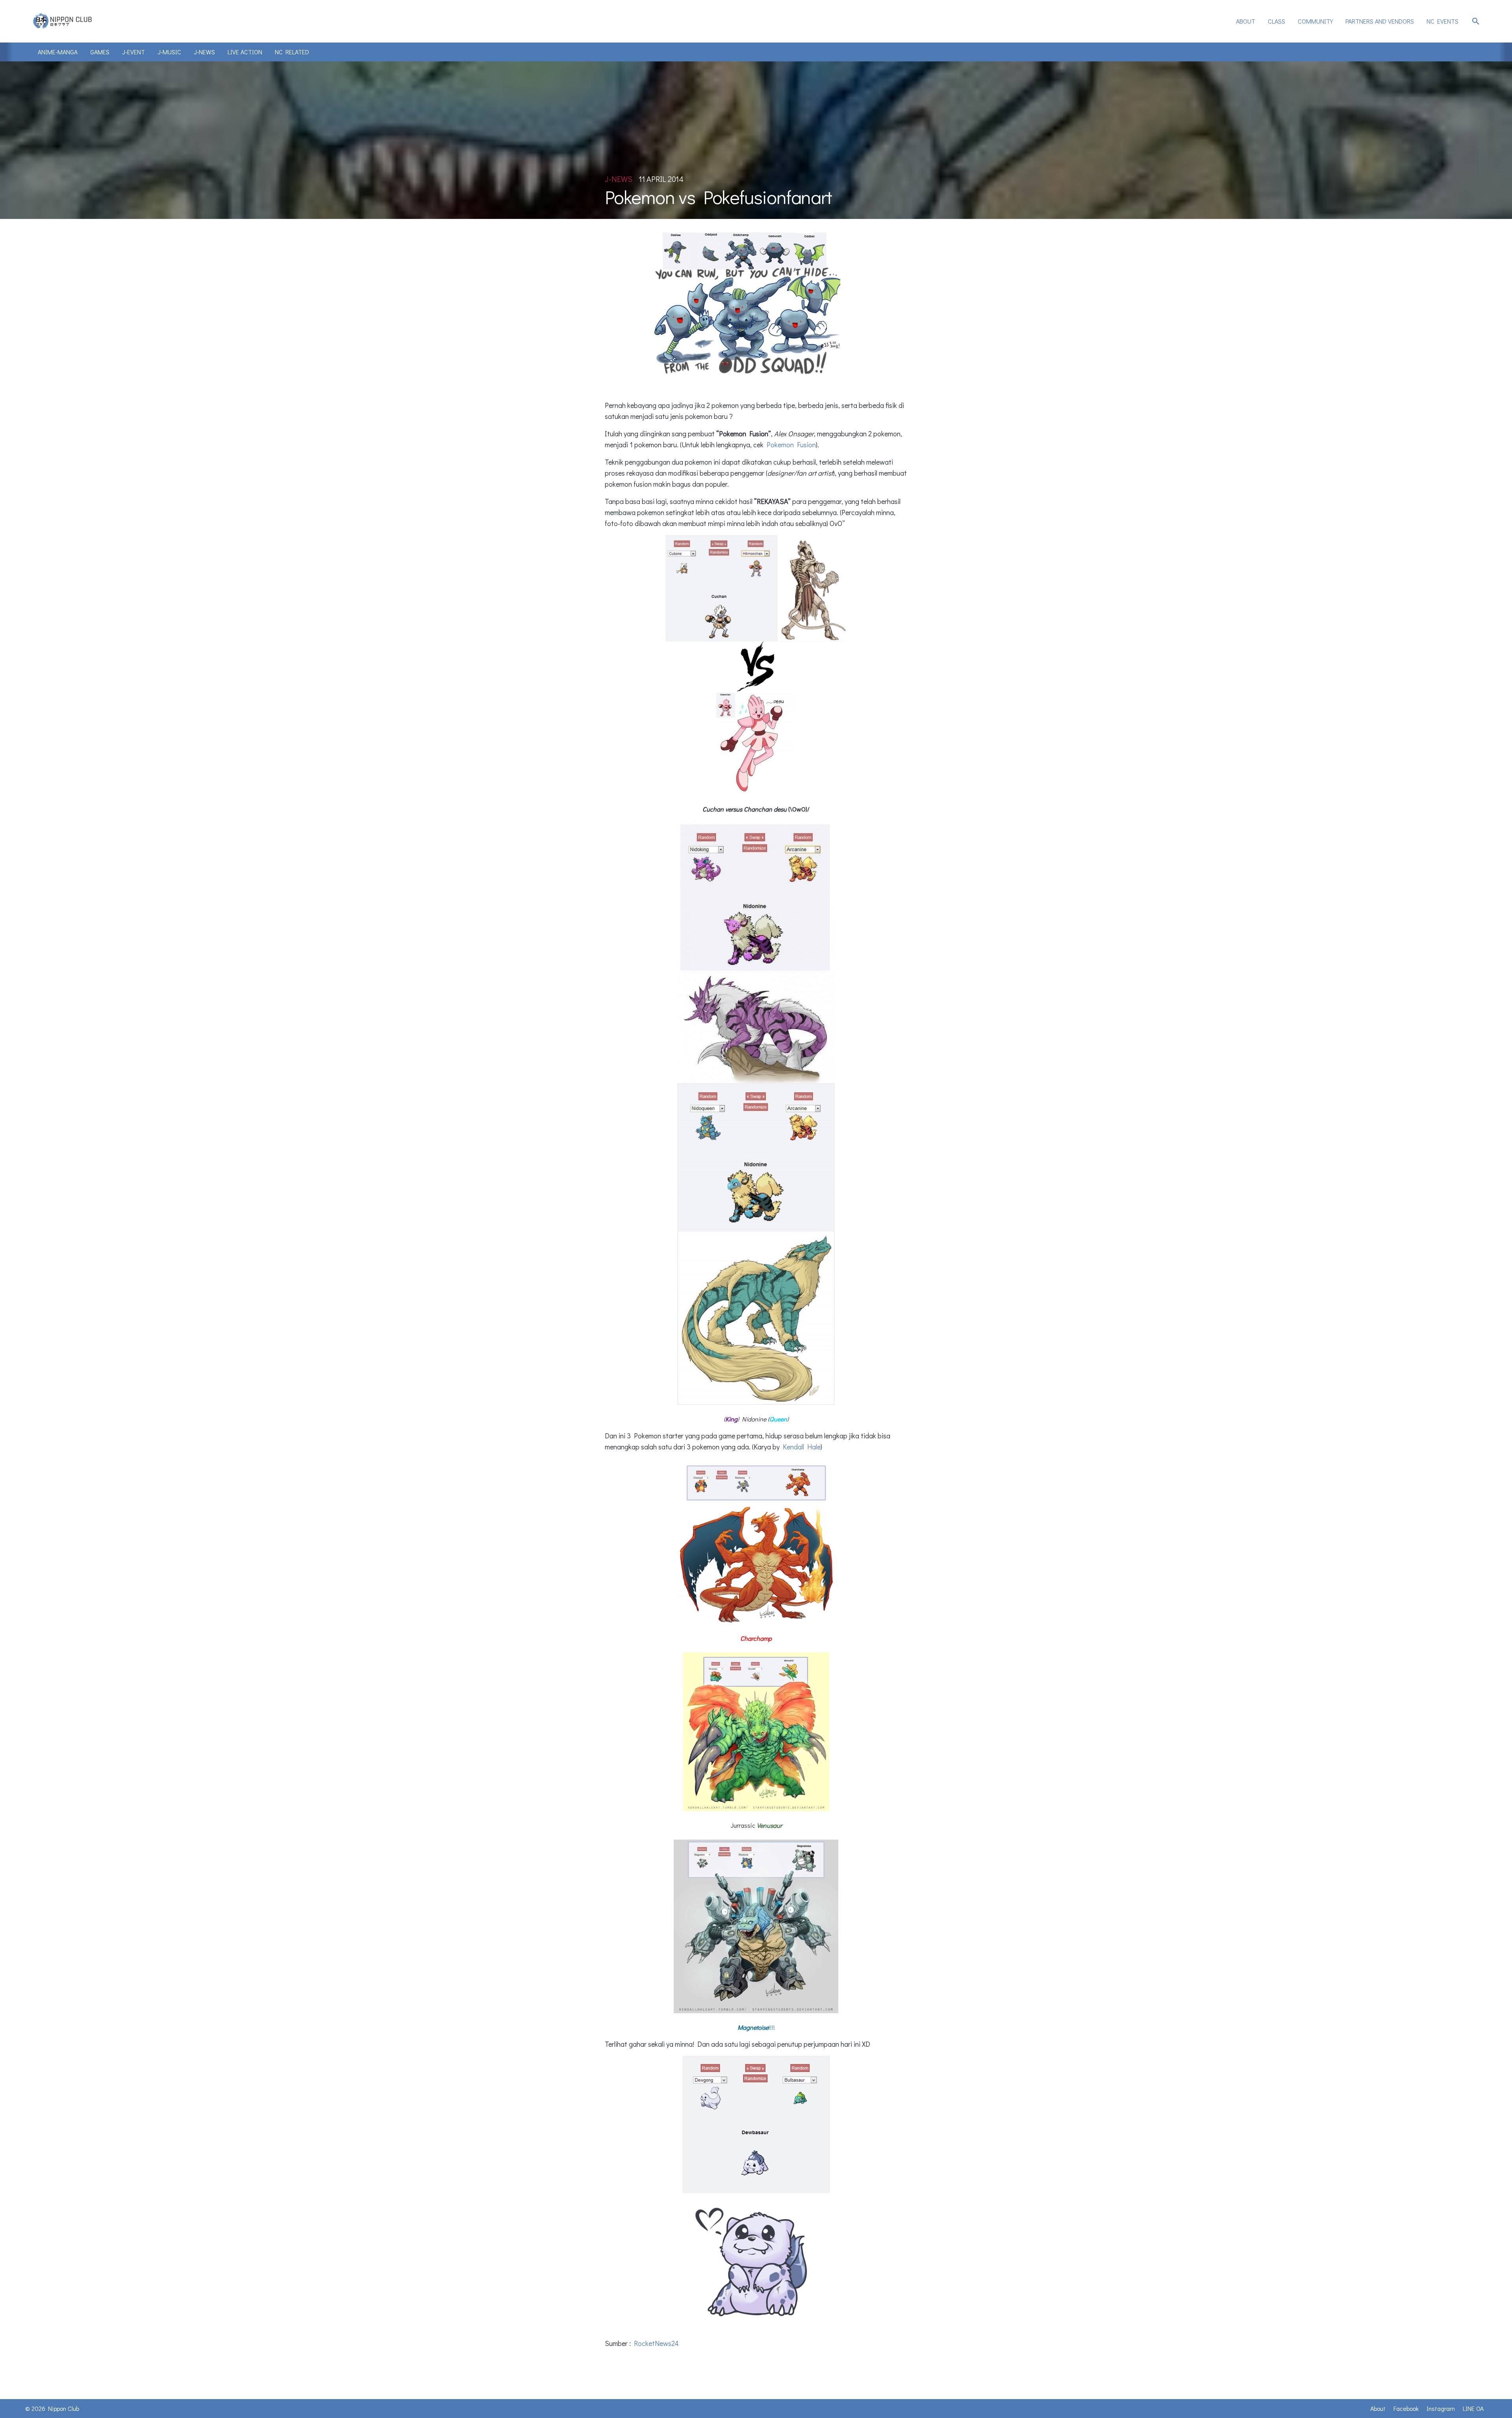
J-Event (133, 52)
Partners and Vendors (1380, 21)
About (1246, 21)
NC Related (292, 52)
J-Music (169, 52)
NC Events (1443, 21)
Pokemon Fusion (791, 445)
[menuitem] (1246, 21)
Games (100, 52)
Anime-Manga (58, 52)
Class (1277, 21)
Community (1315, 21)
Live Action (245, 52)
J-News (204, 52)
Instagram (1441, 2408)
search (1476, 21)
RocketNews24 (656, 2343)
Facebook (1406, 2408)
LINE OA (1473, 2408)
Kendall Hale (802, 1447)
